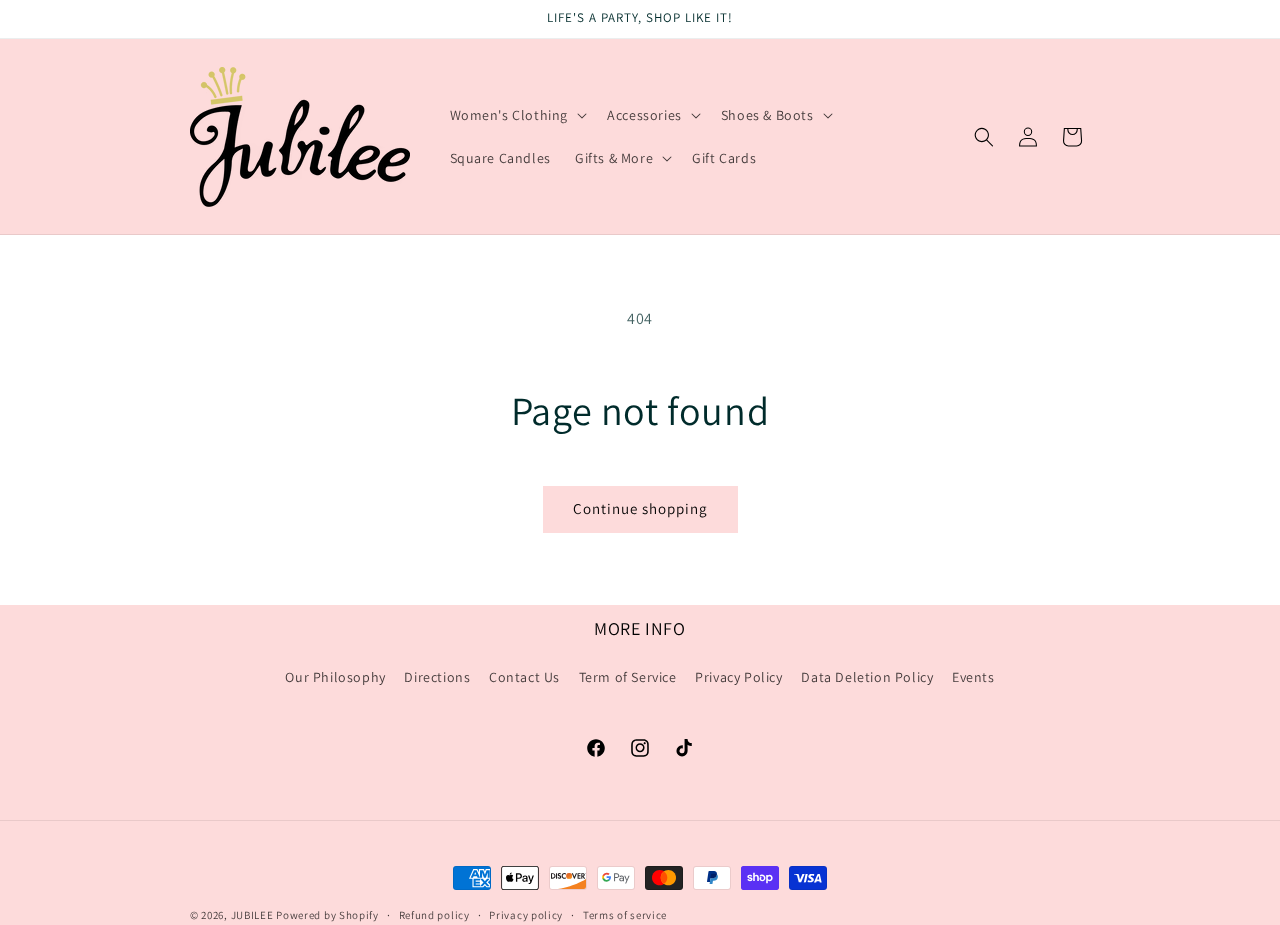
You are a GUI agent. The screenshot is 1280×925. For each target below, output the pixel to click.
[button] (517, 115)
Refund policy (434, 914)
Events (973, 677)
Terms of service (625, 914)
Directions (437, 677)
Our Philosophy (335, 677)
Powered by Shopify (327, 915)
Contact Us (524, 677)
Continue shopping (640, 508)
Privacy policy (526, 914)
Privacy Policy (738, 677)
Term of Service (628, 677)
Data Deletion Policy (867, 677)
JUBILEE (252, 915)
